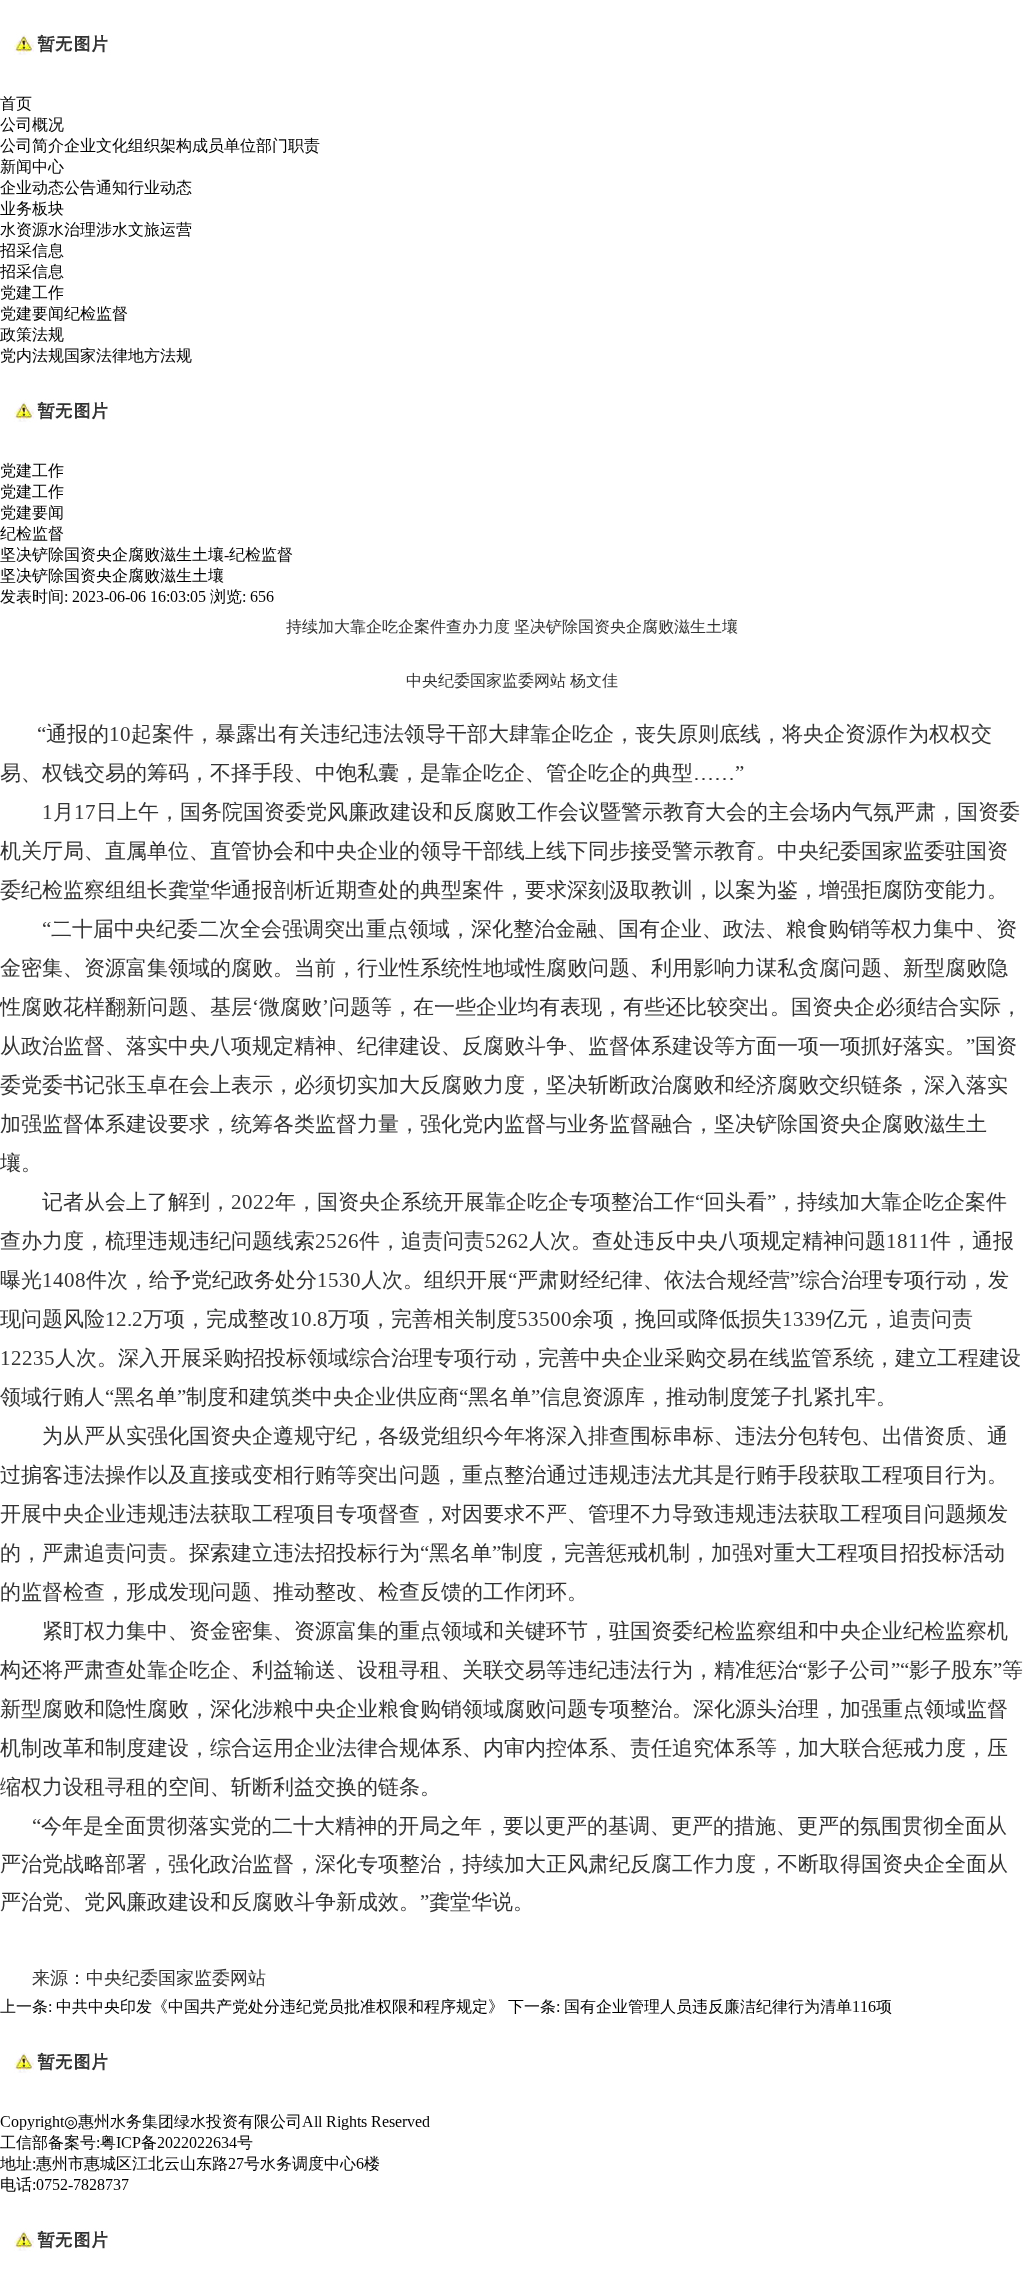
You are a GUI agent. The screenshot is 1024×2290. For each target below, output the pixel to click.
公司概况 (32, 124)
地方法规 (160, 355)
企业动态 (32, 187)
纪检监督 (96, 313)
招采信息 (32, 250)
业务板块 (32, 208)
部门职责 (288, 145)
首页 (16, 103)
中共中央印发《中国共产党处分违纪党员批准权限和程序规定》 (280, 2006)
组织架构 (160, 145)
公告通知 (96, 187)
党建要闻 (32, 313)
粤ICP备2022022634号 (176, 2142)
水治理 (72, 229)
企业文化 (96, 145)
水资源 (24, 229)
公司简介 (32, 145)
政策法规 (32, 334)
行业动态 (160, 187)
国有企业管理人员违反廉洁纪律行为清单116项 (728, 2006)
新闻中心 (32, 166)
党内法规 (32, 355)
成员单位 (224, 145)
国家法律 (96, 355)
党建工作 (32, 292)
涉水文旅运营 (144, 229)
